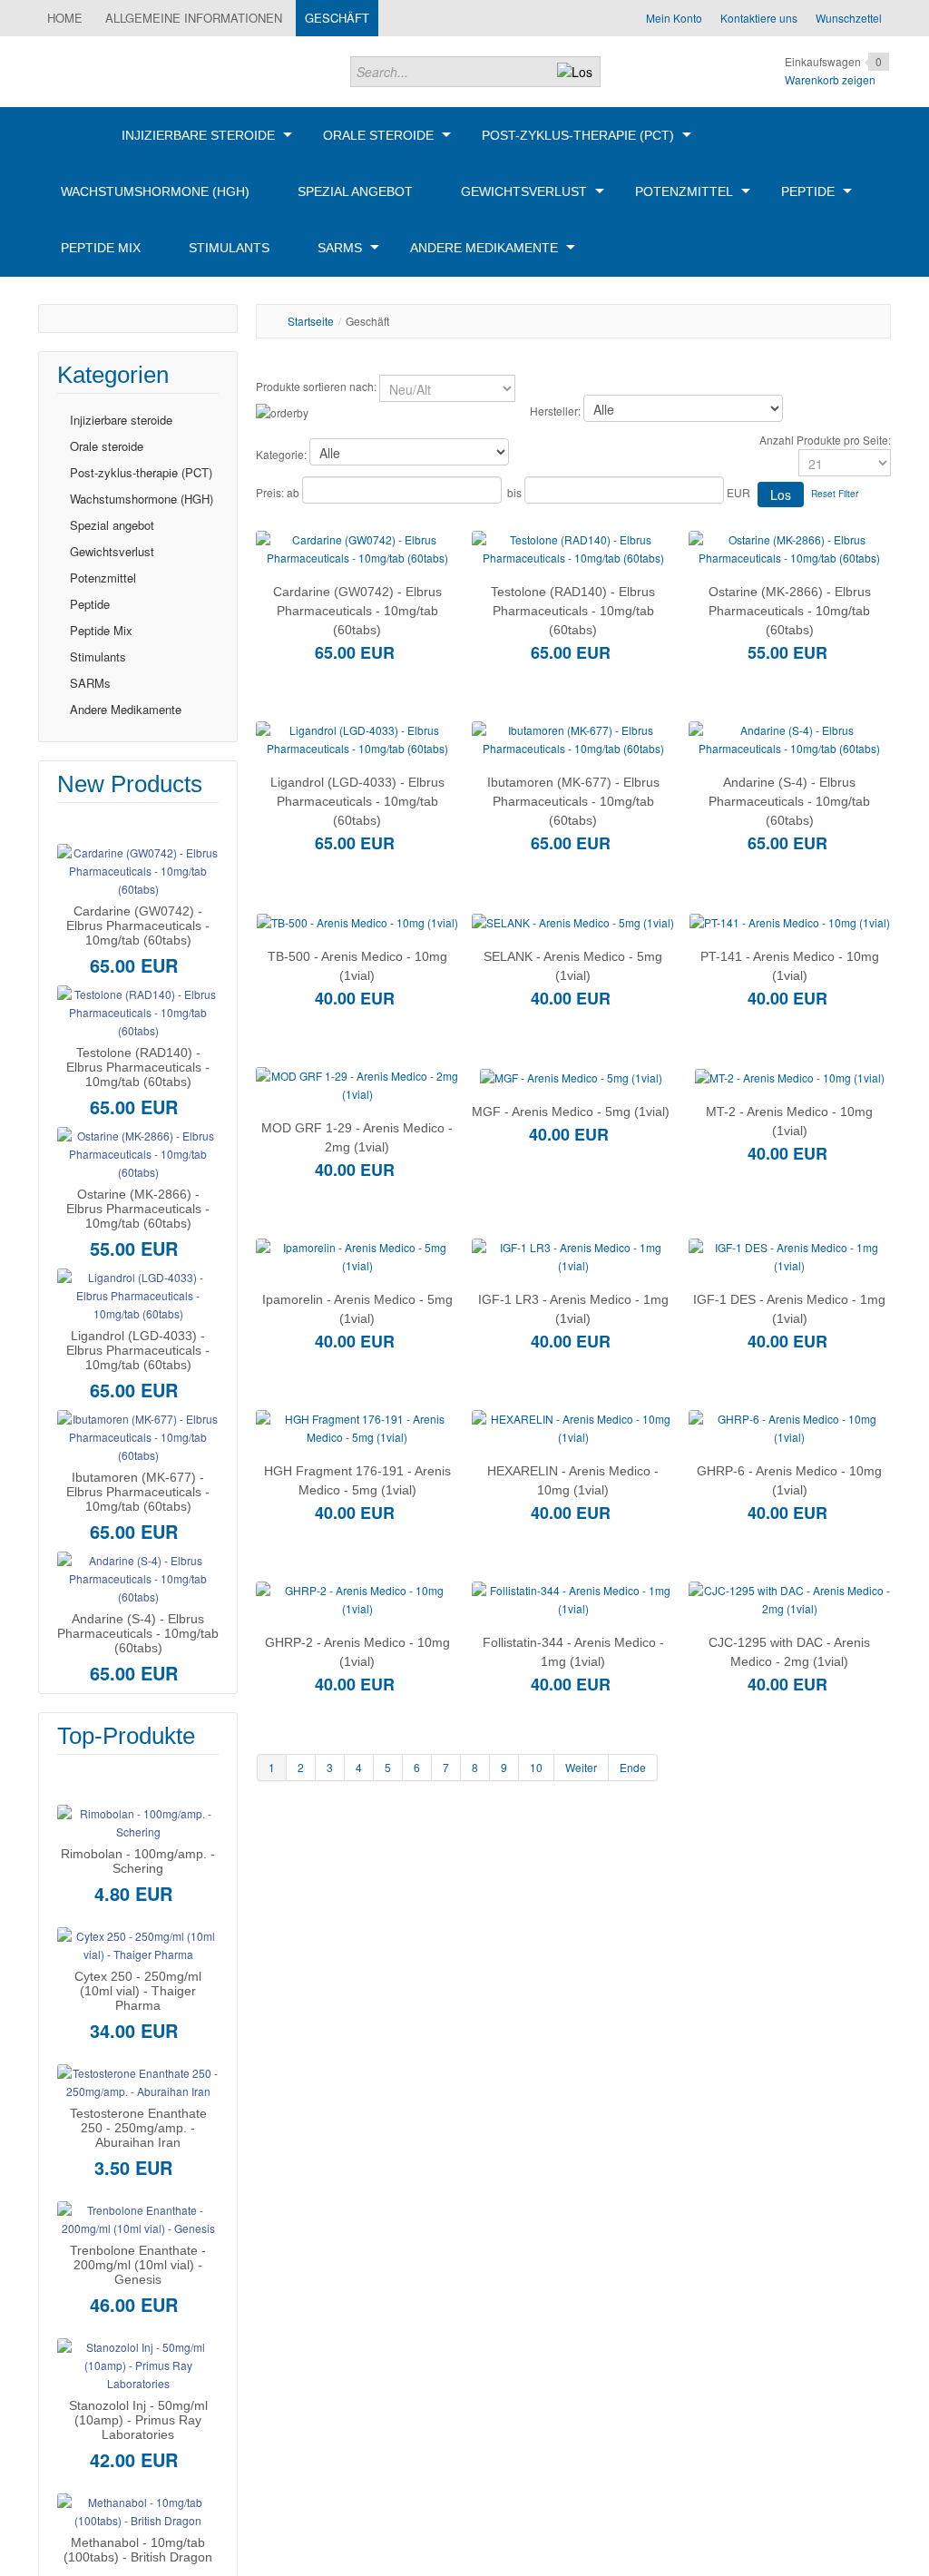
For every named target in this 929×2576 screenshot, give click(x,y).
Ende (633, 1767)
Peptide (90, 604)
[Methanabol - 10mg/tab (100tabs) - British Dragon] (138, 2509)
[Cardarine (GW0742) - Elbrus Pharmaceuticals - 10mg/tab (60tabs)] (138, 869)
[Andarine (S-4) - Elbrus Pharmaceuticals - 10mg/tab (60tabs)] (138, 1577)
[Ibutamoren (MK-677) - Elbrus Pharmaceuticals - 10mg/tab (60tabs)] (138, 1435)
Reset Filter (835, 494)
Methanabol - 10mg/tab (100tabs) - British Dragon (138, 2550)
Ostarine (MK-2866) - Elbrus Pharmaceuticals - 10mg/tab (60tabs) (138, 1209)
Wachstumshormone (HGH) (142, 499)
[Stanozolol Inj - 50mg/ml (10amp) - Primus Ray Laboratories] (138, 2363)
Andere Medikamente (126, 709)
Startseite (311, 321)
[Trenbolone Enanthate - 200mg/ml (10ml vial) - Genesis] (138, 2217)
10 (536, 1767)
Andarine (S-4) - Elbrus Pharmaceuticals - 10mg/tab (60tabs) (138, 1633)
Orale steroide (107, 446)
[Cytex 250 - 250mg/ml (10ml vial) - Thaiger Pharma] (138, 1943)
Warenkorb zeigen (830, 79)
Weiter (581, 1767)
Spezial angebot (112, 525)
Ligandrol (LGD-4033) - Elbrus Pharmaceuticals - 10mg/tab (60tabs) (138, 1350)
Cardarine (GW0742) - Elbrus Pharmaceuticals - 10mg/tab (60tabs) (138, 926)
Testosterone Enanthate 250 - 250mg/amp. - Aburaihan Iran (138, 2128)
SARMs (90, 683)
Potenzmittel (103, 578)
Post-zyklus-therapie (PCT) (141, 472)
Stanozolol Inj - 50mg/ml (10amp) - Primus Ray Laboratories (138, 2420)
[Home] (67, 135)
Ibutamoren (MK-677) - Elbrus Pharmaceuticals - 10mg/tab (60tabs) (138, 1492)
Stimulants (98, 656)
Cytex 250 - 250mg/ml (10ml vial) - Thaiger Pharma (138, 1991)
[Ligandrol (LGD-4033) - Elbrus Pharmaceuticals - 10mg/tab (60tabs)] (138, 1293)
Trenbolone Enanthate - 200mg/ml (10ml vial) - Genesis (138, 2265)
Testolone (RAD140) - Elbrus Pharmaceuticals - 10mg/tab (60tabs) (138, 1067)
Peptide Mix (101, 630)
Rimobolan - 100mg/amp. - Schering (138, 1861)
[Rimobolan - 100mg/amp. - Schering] (138, 1821)
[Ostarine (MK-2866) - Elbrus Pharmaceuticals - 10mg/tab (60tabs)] (138, 1152)
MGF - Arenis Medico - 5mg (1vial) (571, 1112)
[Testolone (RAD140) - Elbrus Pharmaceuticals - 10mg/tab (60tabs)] (138, 1010)
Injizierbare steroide (121, 420)
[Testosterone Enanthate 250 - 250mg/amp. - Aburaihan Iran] (138, 2080)
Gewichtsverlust (112, 551)
